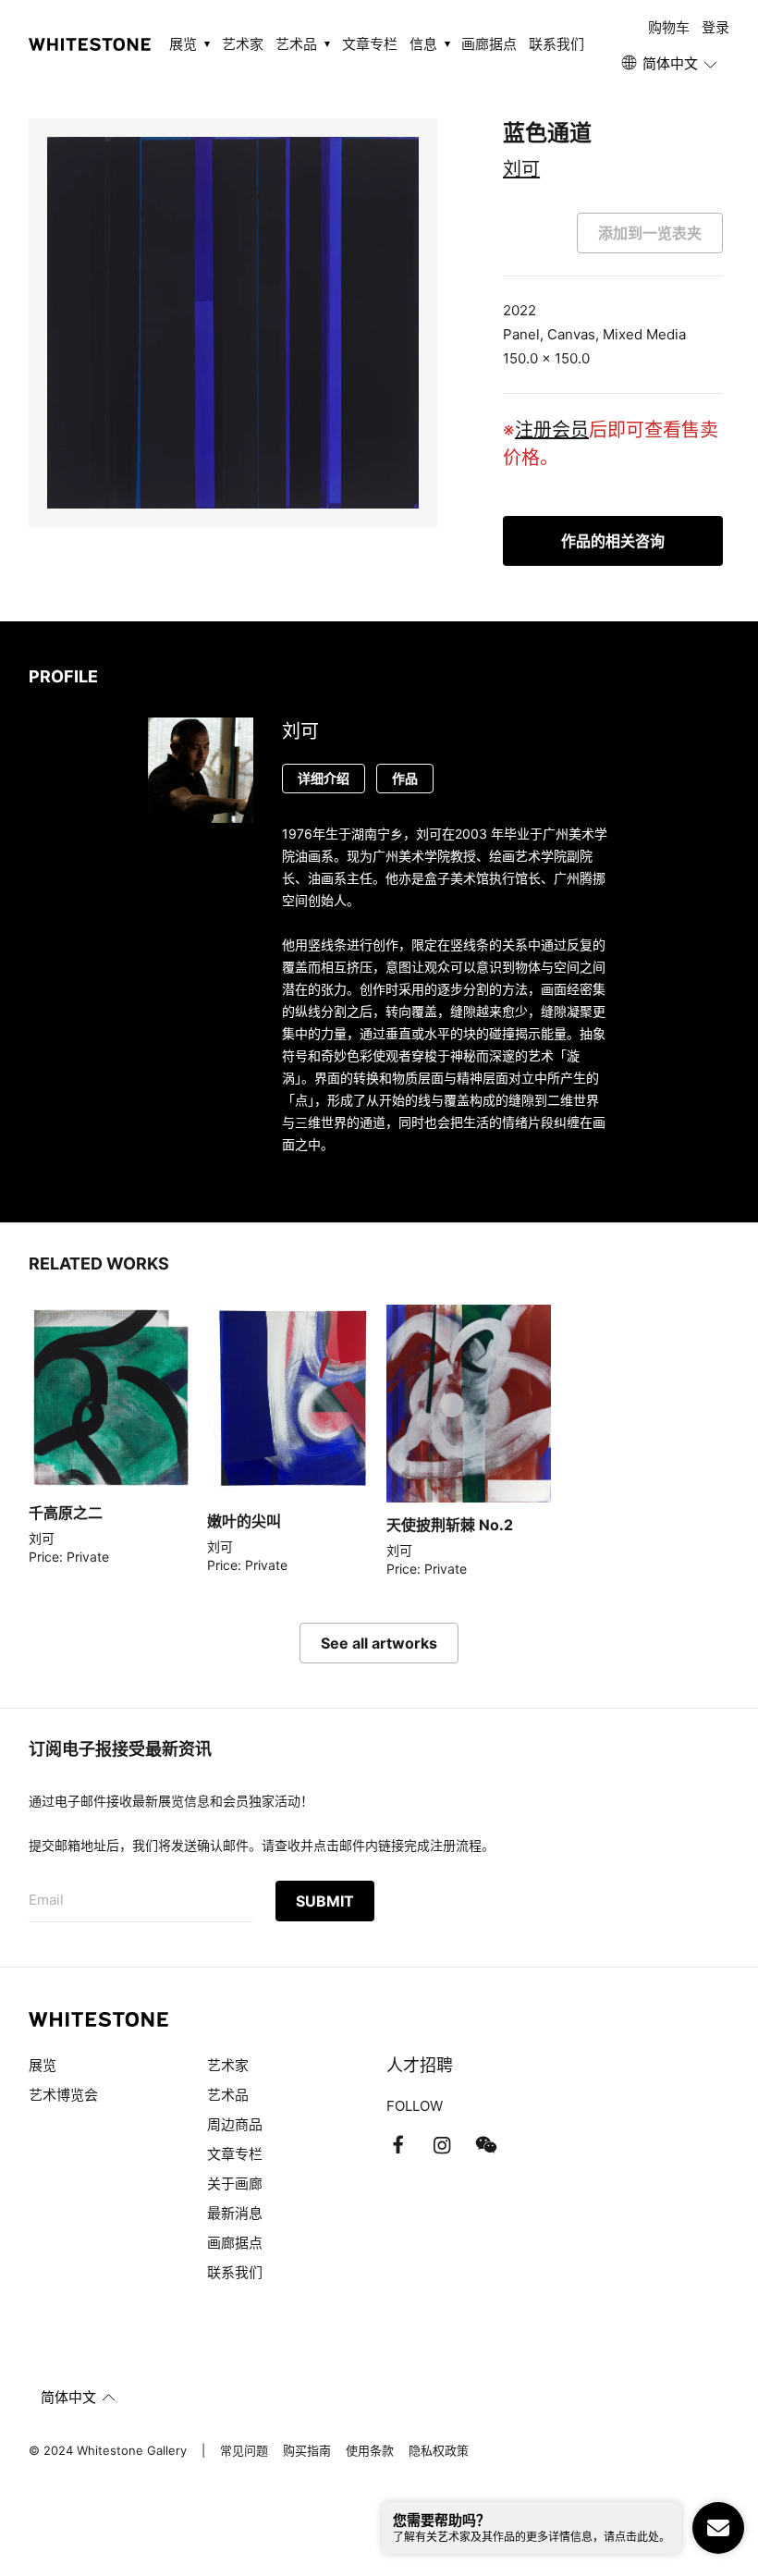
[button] (671, 64)
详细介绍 (324, 778)
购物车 (669, 27)
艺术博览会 (63, 2095)
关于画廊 (235, 2183)
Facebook (397, 2145)
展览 (43, 2065)
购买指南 (307, 2450)
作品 (405, 778)
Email (46, 1900)
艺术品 (228, 2095)
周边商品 (235, 2124)
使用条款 (370, 2450)
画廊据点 (489, 44)
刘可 (521, 169)
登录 (715, 27)
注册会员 (552, 430)
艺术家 (243, 44)
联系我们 (556, 44)
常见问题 (244, 2450)
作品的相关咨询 (613, 541)
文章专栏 (370, 44)
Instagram (442, 2145)
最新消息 (235, 2213)
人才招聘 (420, 2065)
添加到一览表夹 (650, 233)
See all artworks (379, 1643)
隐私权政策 (439, 2450)
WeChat (486, 2145)
